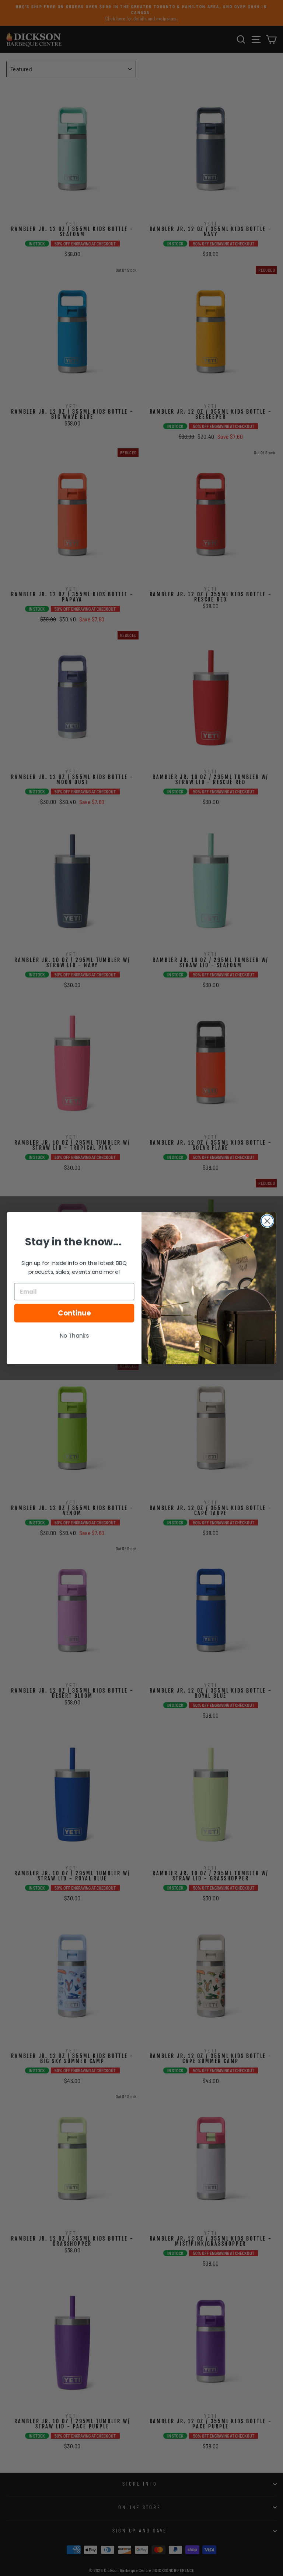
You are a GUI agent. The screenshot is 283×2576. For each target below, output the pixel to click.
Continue (74, 1313)
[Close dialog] (267, 1221)
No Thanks (74, 1336)
